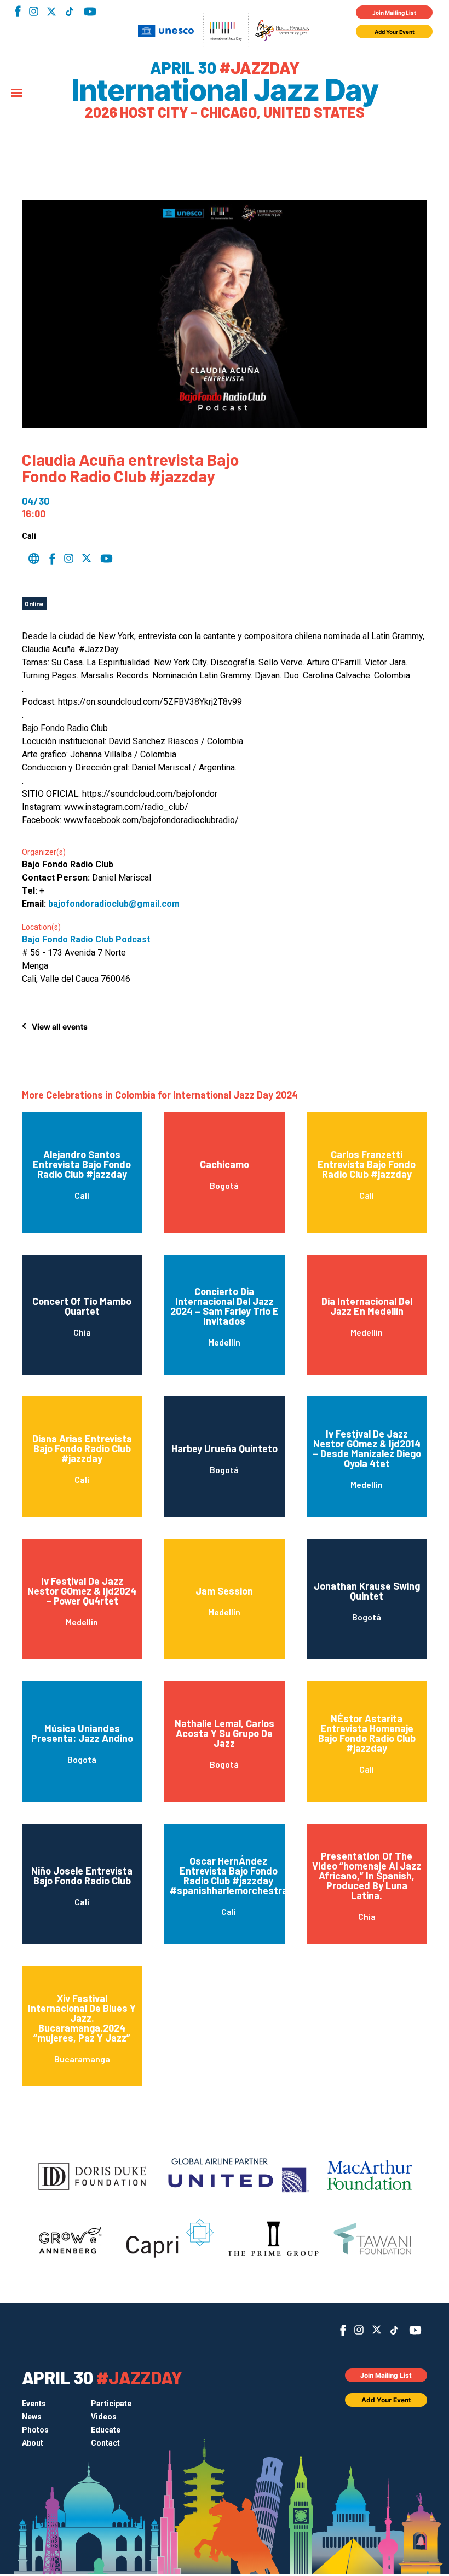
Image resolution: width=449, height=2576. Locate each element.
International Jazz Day (225, 90)
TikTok (69, 12)
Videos (104, 2417)
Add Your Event (395, 32)
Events (34, 2404)
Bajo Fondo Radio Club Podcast (86, 939)
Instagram (34, 11)
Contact (105, 2443)
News (32, 2417)
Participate (111, 2404)
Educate (106, 2430)
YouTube (90, 12)
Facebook (18, 11)
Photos (35, 2430)
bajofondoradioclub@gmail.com (114, 904)
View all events (60, 1027)
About (33, 2443)
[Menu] (16, 94)
